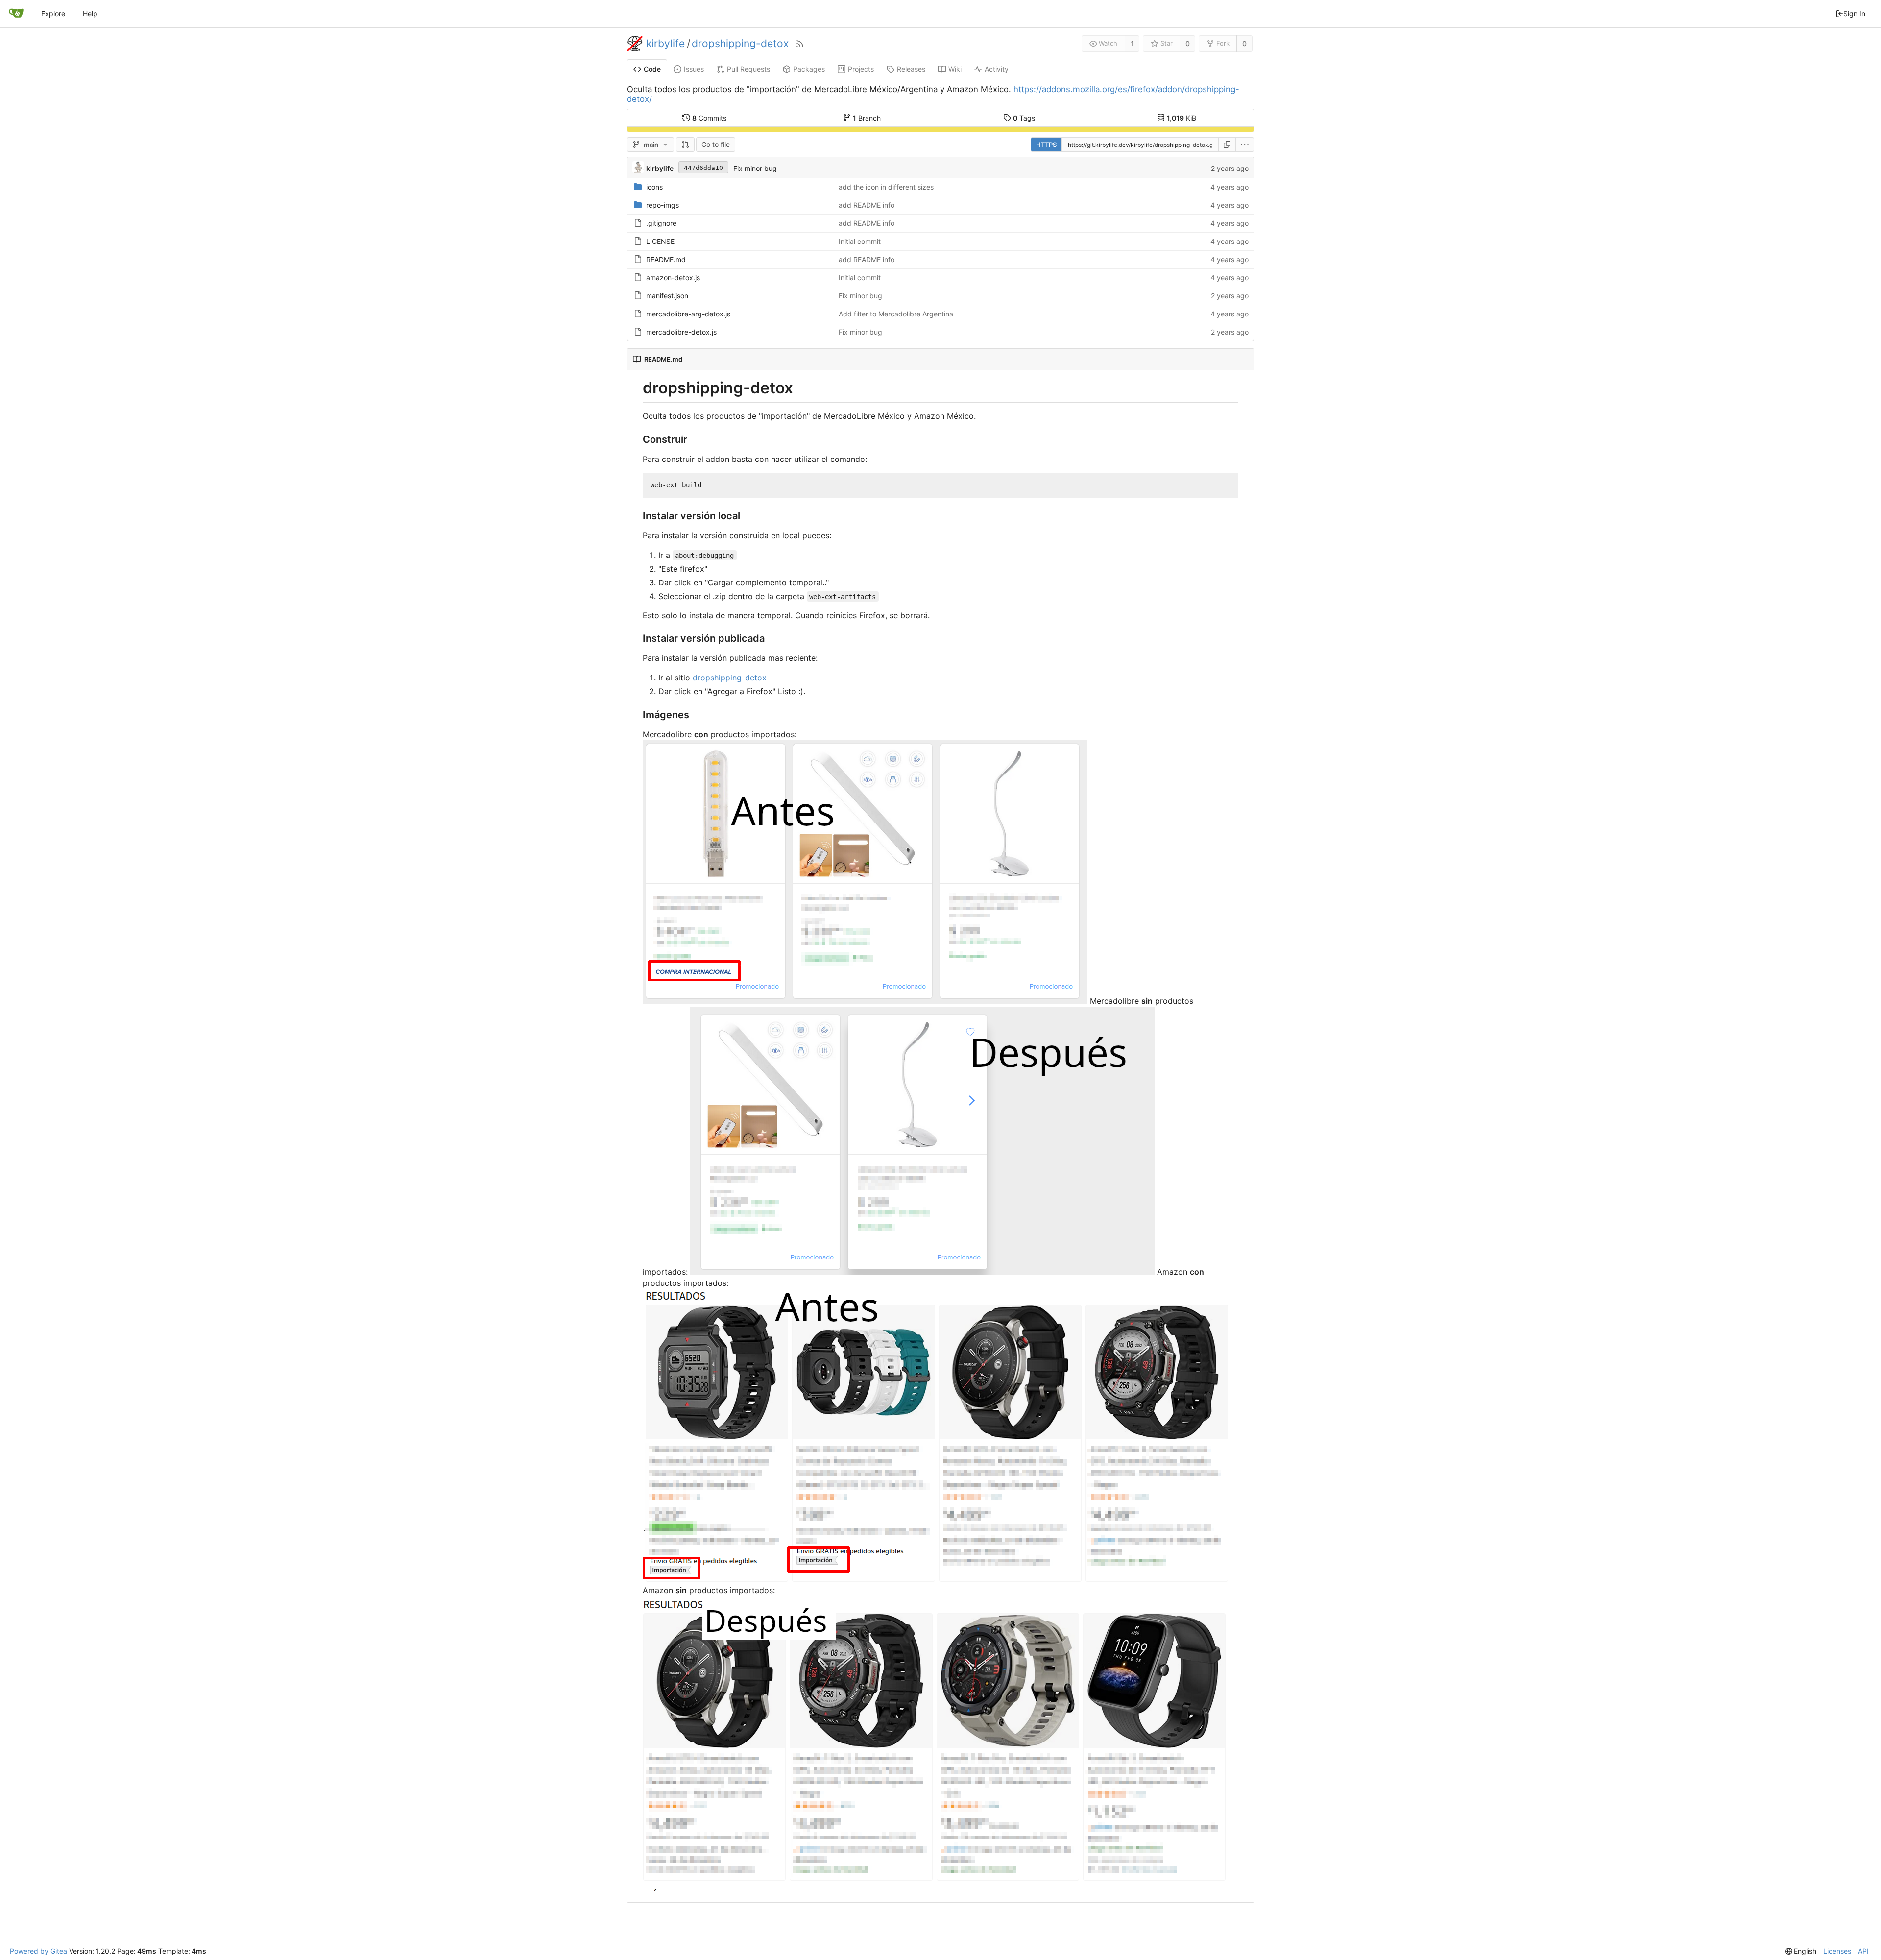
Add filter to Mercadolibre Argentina (896, 314)
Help (90, 13)
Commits (709, 118)
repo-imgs (663, 205)
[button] (685, 145)
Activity (997, 69)
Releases (911, 69)
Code (652, 69)
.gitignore (661, 223)
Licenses (1837, 1951)
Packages (809, 69)
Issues (694, 69)
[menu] (1245, 145)
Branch (867, 118)
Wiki (955, 69)
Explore (53, 13)
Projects (861, 69)
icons (654, 187)
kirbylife (665, 44)
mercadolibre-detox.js (681, 332)
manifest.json (667, 296)
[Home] (16, 14)
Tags (1024, 118)
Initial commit (860, 241)
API (1863, 1951)
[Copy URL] (1227, 145)
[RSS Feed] (800, 44)
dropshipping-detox (740, 44)
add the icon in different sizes (886, 187)
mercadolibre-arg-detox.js (688, 314)
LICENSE (660, 241)
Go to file (716, 144)
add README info (867, 205)
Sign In (1854, 13)
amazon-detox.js (673, 278)
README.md (666, 259)
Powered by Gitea (38, 1951)
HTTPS (1046, 145)
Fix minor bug (755, 168)
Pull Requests (748, 69)
